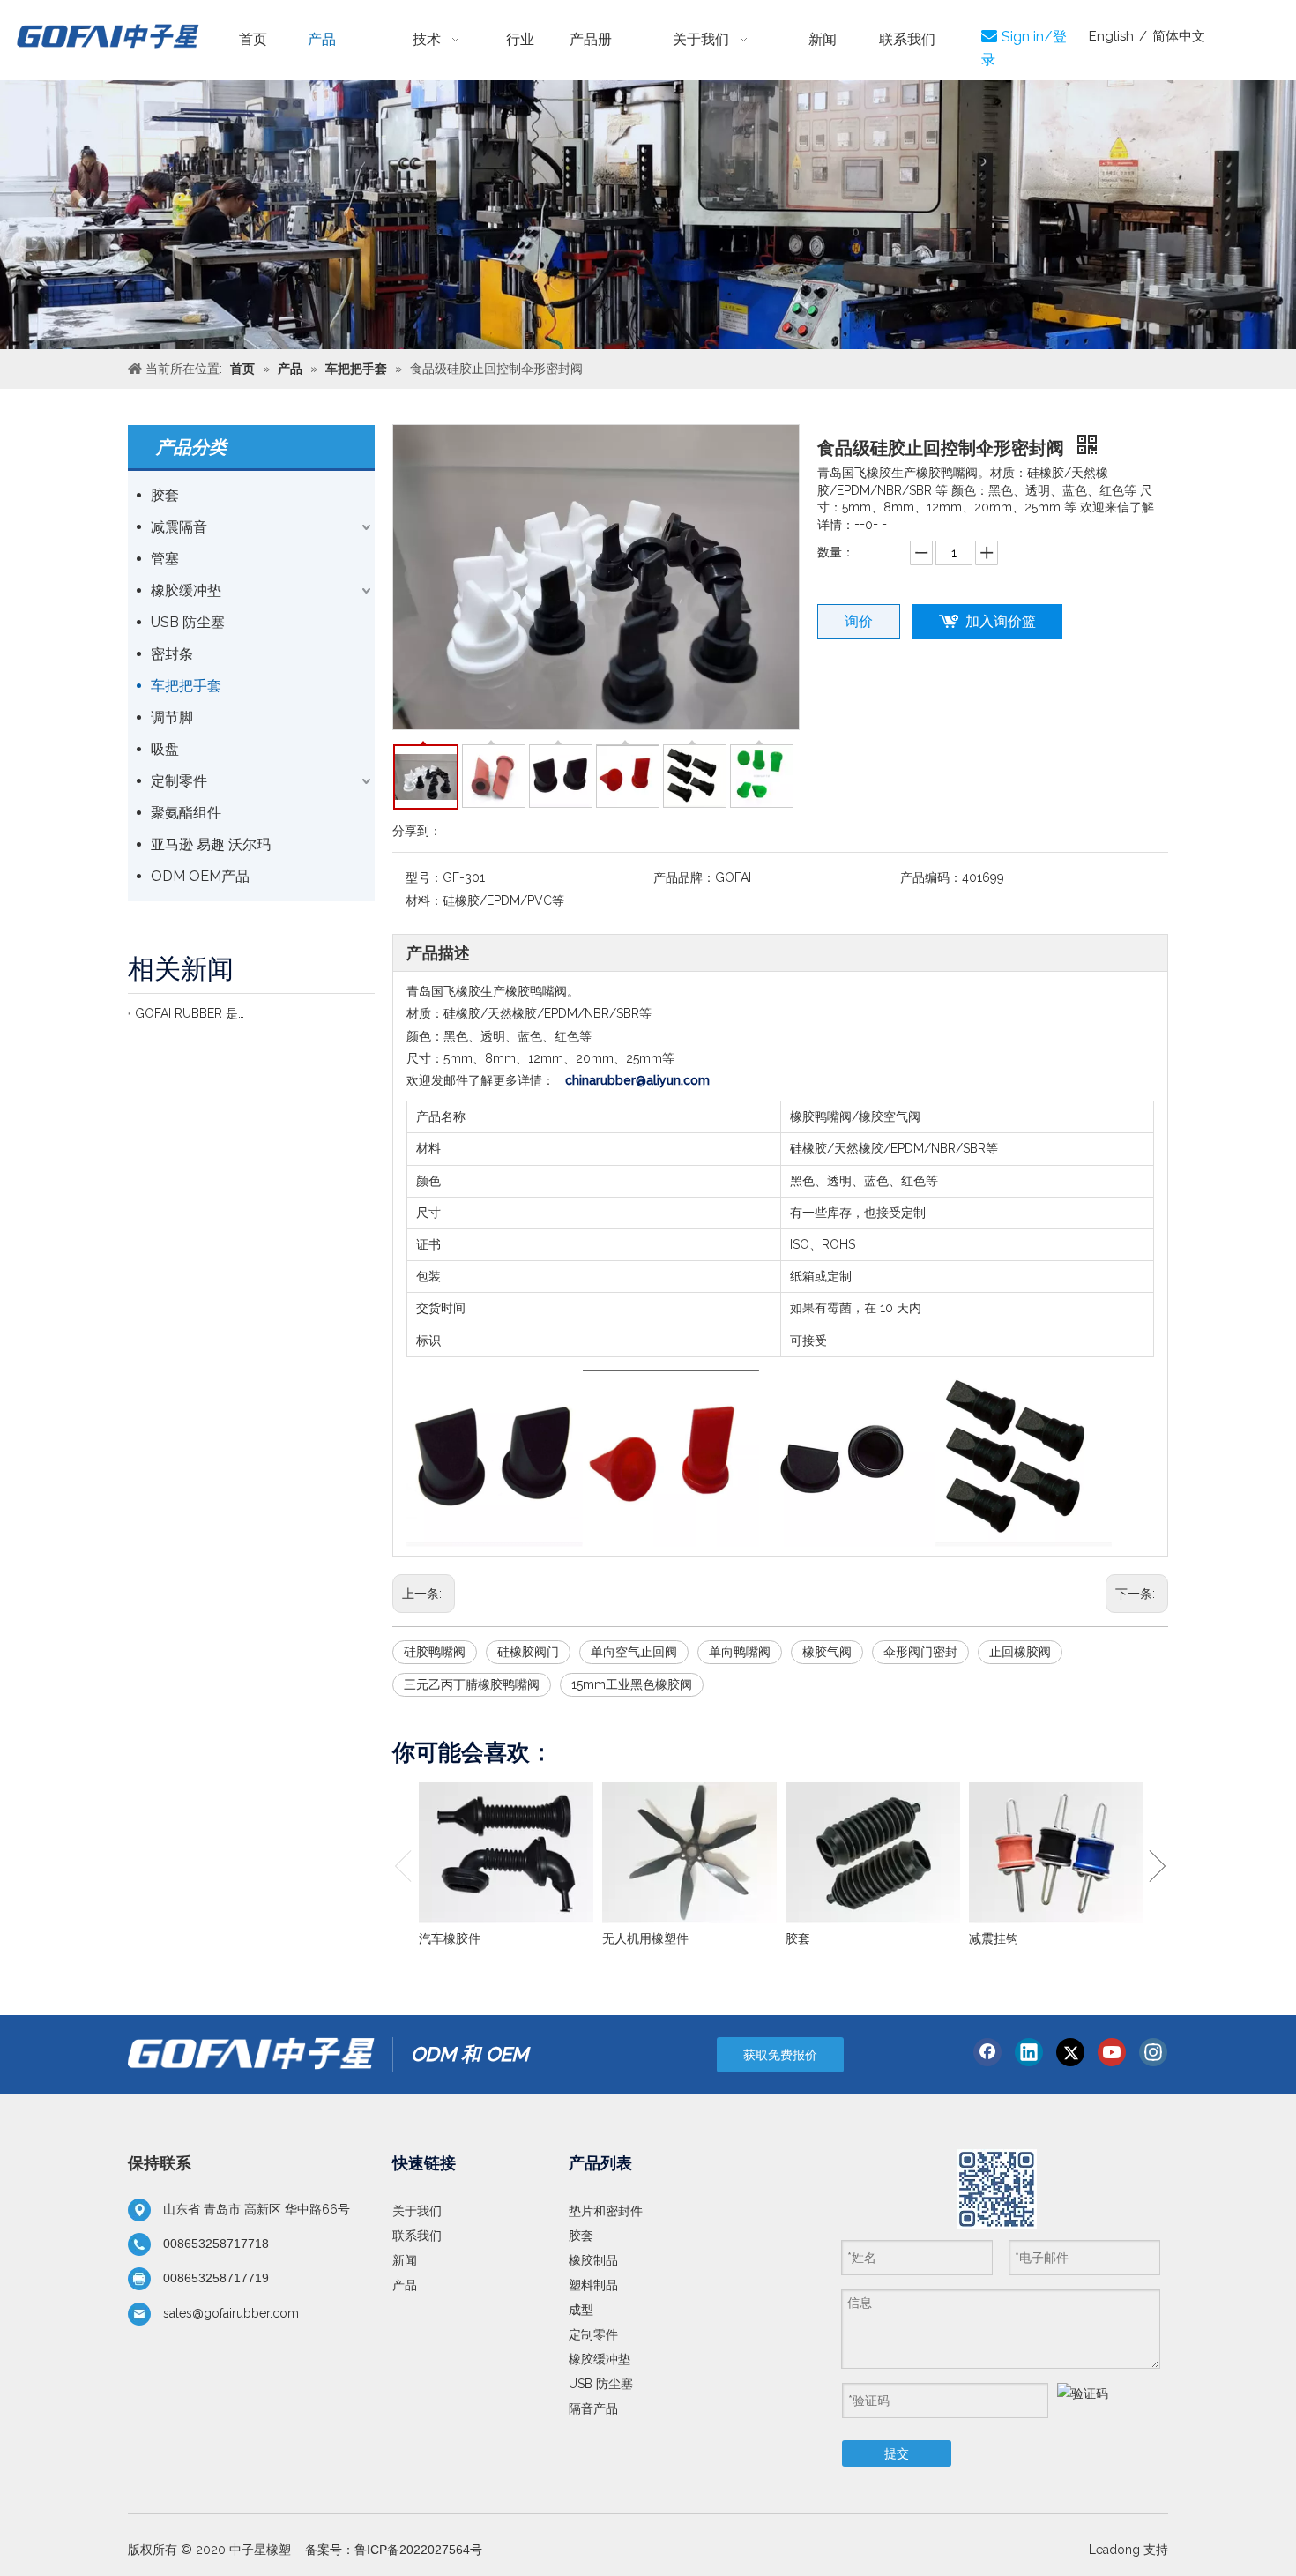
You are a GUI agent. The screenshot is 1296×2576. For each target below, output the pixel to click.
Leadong (1114, 2550)
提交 (897, 2453)
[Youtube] (1112, 2052)
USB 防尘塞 (188, 622)
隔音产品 (593, 2408)
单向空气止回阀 (634, 1652)
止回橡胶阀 (1020, 1652)
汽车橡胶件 (450, 1938)
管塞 (165, 559)
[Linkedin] (1029, 2052)
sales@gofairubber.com (231, 2313)
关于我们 (417, 2211)
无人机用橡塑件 (645, 1938)
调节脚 (172, 717)
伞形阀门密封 (920, 1652)
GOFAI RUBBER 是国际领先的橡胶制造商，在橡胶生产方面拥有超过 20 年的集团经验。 (190, 1013)
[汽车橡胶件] (506, 1853)
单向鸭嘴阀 (740, 1652)
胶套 (165, 495)
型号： (424, 877)
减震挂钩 (994, 1938)
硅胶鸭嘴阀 (435, 1652)
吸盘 (165, 749)
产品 (405, 2285)
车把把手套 (186, 686)
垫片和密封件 (606, 2211)
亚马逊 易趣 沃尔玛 (211, 844)
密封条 (172, 654)
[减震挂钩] (1056, 1853)
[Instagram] (1153, 2052)
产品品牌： (684, 877)
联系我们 (417, 2236)
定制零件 (179, 781)
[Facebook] (987, 2052)
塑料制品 (593, 2285)
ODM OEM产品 (200, 876)
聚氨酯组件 (186, 813)
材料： (424, 900)
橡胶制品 (593, 2260)
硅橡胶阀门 (528, 1652)
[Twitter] (1070, 2052)
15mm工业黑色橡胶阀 (632, 1684)
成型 (581, 2310)
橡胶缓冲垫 (186, 590)
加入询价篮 (1001, 621)
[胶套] (873, 1853)
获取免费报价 (780, 2055)
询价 (859, 621)
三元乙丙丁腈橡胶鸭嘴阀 (472, 1684)
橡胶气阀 (827, 1652)
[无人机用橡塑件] (689, 1853)
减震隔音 (179, 527)
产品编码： (931, 877)
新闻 (405, 2260)
